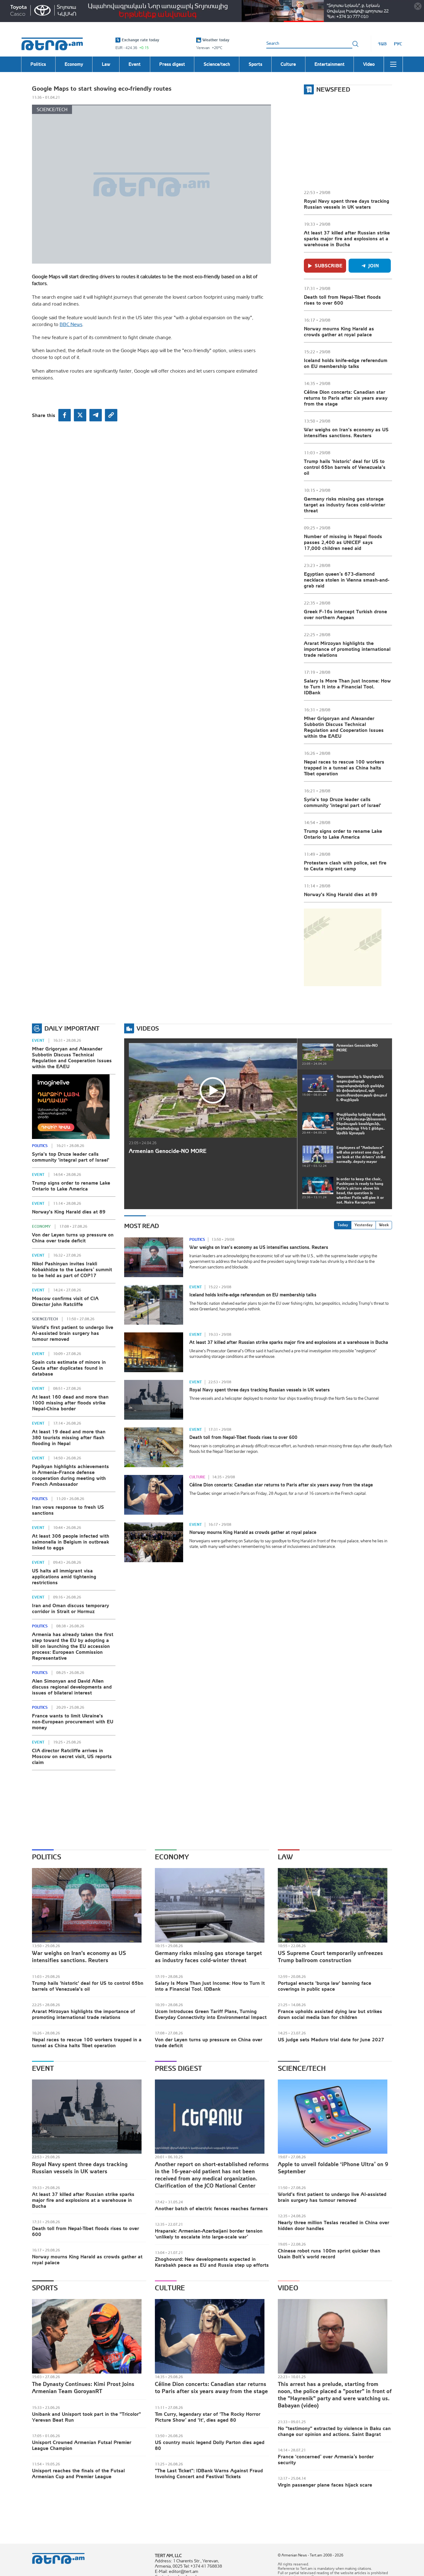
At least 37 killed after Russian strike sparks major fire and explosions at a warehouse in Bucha (347, 238)
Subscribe (329, 265)
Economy (41, 1227)
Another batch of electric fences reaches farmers (211, 2208)
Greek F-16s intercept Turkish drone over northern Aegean (345, 614)
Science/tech (52, 109)
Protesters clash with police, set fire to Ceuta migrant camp (345, 866)
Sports (45, 2288)
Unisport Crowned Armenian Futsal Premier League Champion (82, 2445)
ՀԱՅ (382, 44)
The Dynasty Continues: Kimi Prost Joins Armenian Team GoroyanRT (83, 2388)
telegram (96, 415)
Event (38, 1041)
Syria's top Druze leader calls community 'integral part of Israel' (343, 802)
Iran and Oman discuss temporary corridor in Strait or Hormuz (70, 1608)
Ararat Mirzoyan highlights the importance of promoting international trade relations (347, 649)
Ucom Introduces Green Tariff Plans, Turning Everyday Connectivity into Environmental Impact (211, 2014)
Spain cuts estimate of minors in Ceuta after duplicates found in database (69, 1368)
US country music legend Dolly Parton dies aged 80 (210, 2445)
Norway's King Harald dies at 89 (341, 894)
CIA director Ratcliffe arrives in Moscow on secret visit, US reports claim (72, 1756)
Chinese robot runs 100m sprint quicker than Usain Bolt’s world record (329, 2254)
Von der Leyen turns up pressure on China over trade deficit (73, 1238)
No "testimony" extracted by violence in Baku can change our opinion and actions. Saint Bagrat (334, 2431)
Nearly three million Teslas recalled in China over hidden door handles (334, 2225)
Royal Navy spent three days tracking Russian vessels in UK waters (347, 204)
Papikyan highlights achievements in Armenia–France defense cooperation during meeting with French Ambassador (70, 1475)
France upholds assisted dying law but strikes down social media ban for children (330, 2014)
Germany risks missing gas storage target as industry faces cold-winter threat (345, 505)
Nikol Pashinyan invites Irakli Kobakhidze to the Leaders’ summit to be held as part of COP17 (72, 1269)
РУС (398, 44)
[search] (355, 44)
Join (374, 265)
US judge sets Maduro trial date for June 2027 (331, 2039)
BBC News (71, 324)
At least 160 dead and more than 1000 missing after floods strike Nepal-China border (70, 1403)
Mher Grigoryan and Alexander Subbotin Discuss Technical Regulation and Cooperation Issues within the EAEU (344, 727)
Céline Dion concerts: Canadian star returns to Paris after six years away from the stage (346, 398)
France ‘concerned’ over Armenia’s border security (326, 2459)
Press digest (178, 2068)
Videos (148, 1028)
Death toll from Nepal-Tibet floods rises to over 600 (342, 300)
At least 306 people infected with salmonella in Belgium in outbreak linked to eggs (71, 1542)
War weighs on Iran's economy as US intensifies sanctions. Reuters (346, 432)
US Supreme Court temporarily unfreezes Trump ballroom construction (330, 1957)
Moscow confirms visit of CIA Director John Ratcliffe (65, 1301)
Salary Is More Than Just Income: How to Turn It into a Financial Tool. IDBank (347, 687)
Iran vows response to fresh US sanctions (68, 1510)
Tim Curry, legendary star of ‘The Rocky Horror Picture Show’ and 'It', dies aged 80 (208, 2417)
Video (288, 2288)
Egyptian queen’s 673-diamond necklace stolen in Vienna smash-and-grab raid (347, 580)
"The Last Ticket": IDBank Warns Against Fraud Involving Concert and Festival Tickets (209, 2473)
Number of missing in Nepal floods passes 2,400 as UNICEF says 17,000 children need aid (343, 542)
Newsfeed (333, 89)
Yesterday (363, 1225)
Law (285, 1857)
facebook (65, 415)
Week (384, 1225)
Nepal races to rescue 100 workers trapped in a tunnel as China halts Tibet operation (344, 768)
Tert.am (52, 44)
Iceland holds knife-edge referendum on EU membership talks (346, 363)
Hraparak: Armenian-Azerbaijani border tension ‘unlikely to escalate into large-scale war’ (209, 2234)
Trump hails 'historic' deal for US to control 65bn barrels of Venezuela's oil (345, 467)
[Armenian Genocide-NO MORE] (213, 1090)
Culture (197, 1477)
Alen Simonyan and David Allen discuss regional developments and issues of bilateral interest (72, 1687)
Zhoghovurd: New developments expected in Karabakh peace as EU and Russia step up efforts (212, 2262)
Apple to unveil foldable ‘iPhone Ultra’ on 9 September (333, 2168)
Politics (40, 1146)
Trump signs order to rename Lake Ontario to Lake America (343, 834)
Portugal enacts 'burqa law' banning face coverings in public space (325, 1986)
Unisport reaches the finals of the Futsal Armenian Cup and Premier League (78, 2473)
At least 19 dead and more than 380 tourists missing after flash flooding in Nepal (69, 1437)
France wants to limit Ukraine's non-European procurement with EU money (73, 1721)
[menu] (393, 64)
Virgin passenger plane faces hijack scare (325, 2485)
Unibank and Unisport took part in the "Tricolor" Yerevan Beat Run (86, 2417)
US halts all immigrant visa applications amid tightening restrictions (64, 1576)
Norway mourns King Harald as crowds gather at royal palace (339, 331)
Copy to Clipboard (111, 415)
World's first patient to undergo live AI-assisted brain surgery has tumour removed (73, 1333)
